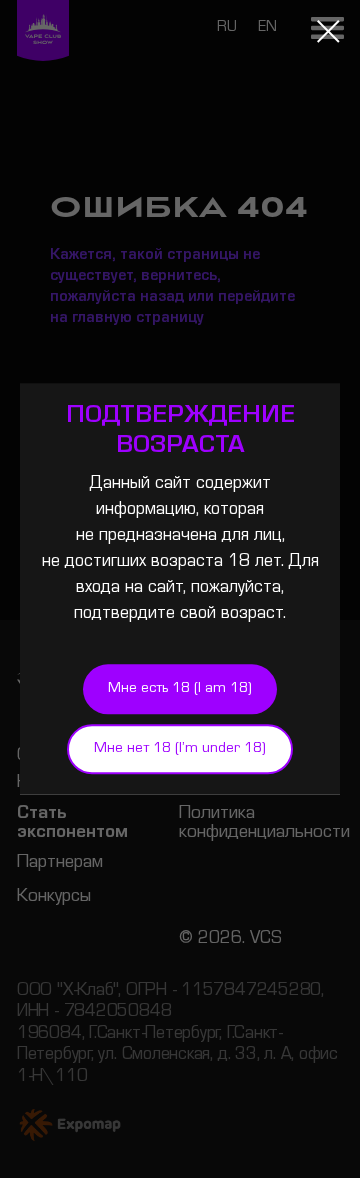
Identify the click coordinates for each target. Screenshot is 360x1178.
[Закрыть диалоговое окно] (328, 31)
